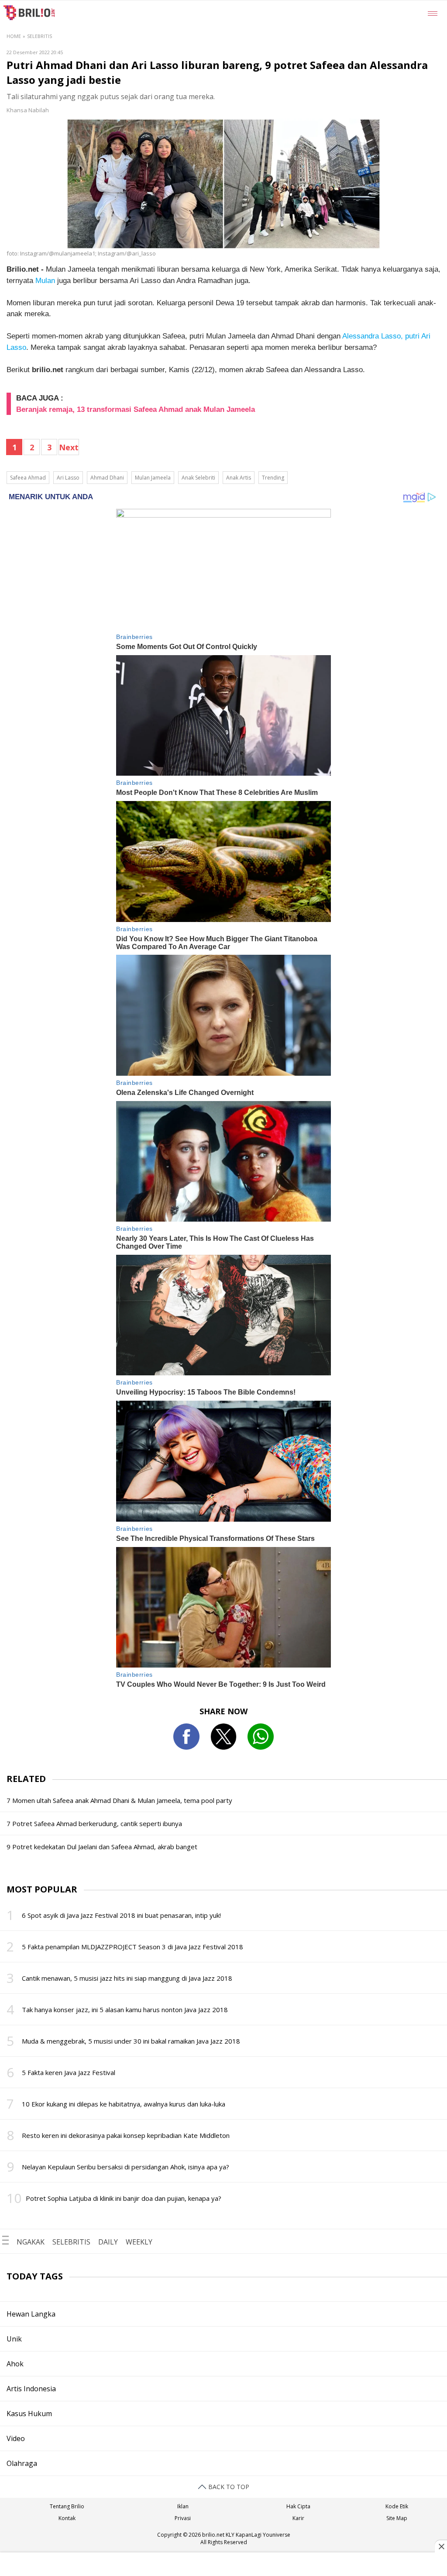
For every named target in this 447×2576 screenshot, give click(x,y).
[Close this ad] (441, 2546)
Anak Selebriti (198, 478)
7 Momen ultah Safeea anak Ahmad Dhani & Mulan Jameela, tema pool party (119, 1800)
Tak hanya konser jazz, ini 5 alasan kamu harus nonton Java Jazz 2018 (125, 2010)
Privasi (183, 2518)
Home (14, 36)
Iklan (183, 2506)
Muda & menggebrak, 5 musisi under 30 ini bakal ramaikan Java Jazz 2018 (131, 2041)
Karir (298, 2518)
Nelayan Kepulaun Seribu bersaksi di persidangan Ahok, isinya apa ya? (126, 2167)
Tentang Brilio (67, 2506)
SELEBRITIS (71, 2242)
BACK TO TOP (228, 2487)
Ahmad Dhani (107, 478)
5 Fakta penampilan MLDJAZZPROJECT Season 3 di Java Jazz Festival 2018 (132, 1947)
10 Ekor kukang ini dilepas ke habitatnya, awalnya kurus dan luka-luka (124, 2104)
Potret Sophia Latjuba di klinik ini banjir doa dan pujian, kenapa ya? (124, 2198)
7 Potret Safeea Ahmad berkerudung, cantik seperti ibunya (94, 1823)
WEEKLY (139, 2242)
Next (69, 447)
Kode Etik (397, 2506)
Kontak (67, 2518)
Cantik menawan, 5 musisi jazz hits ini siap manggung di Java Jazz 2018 (127, 1978)
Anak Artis (239, 478)
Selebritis (40, 36)
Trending (273, 478)
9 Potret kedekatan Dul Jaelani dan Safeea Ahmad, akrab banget (102, 1847)
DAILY (108, 2242)
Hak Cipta (298, 2506)
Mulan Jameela (153, 478)
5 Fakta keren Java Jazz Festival (69, 2072)
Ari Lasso (68, 478)
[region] (223, 2565)
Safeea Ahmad (28, 478)
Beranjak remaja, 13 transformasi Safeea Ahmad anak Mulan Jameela (136, 409)
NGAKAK (31, 2242)
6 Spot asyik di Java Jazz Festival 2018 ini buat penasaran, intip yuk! (121, 1915)
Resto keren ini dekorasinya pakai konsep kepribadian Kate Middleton (126, 2135)
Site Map (397, 2518)
